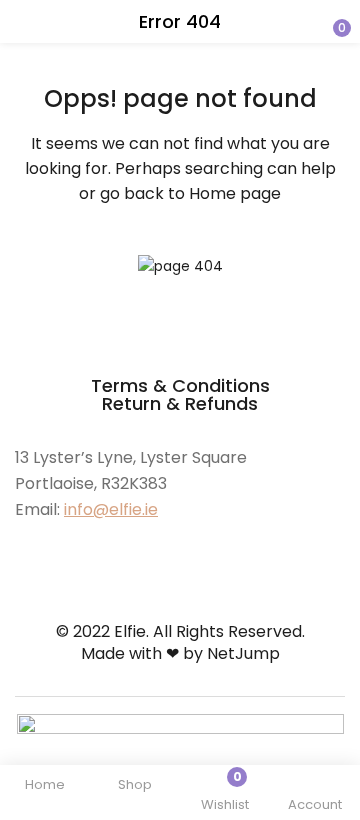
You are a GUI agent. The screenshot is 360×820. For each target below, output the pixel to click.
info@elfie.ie (111, 509)
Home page (235, 193)
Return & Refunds (180, 403)
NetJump (243, 653)
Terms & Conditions (180, 385)
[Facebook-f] (24, 547)
